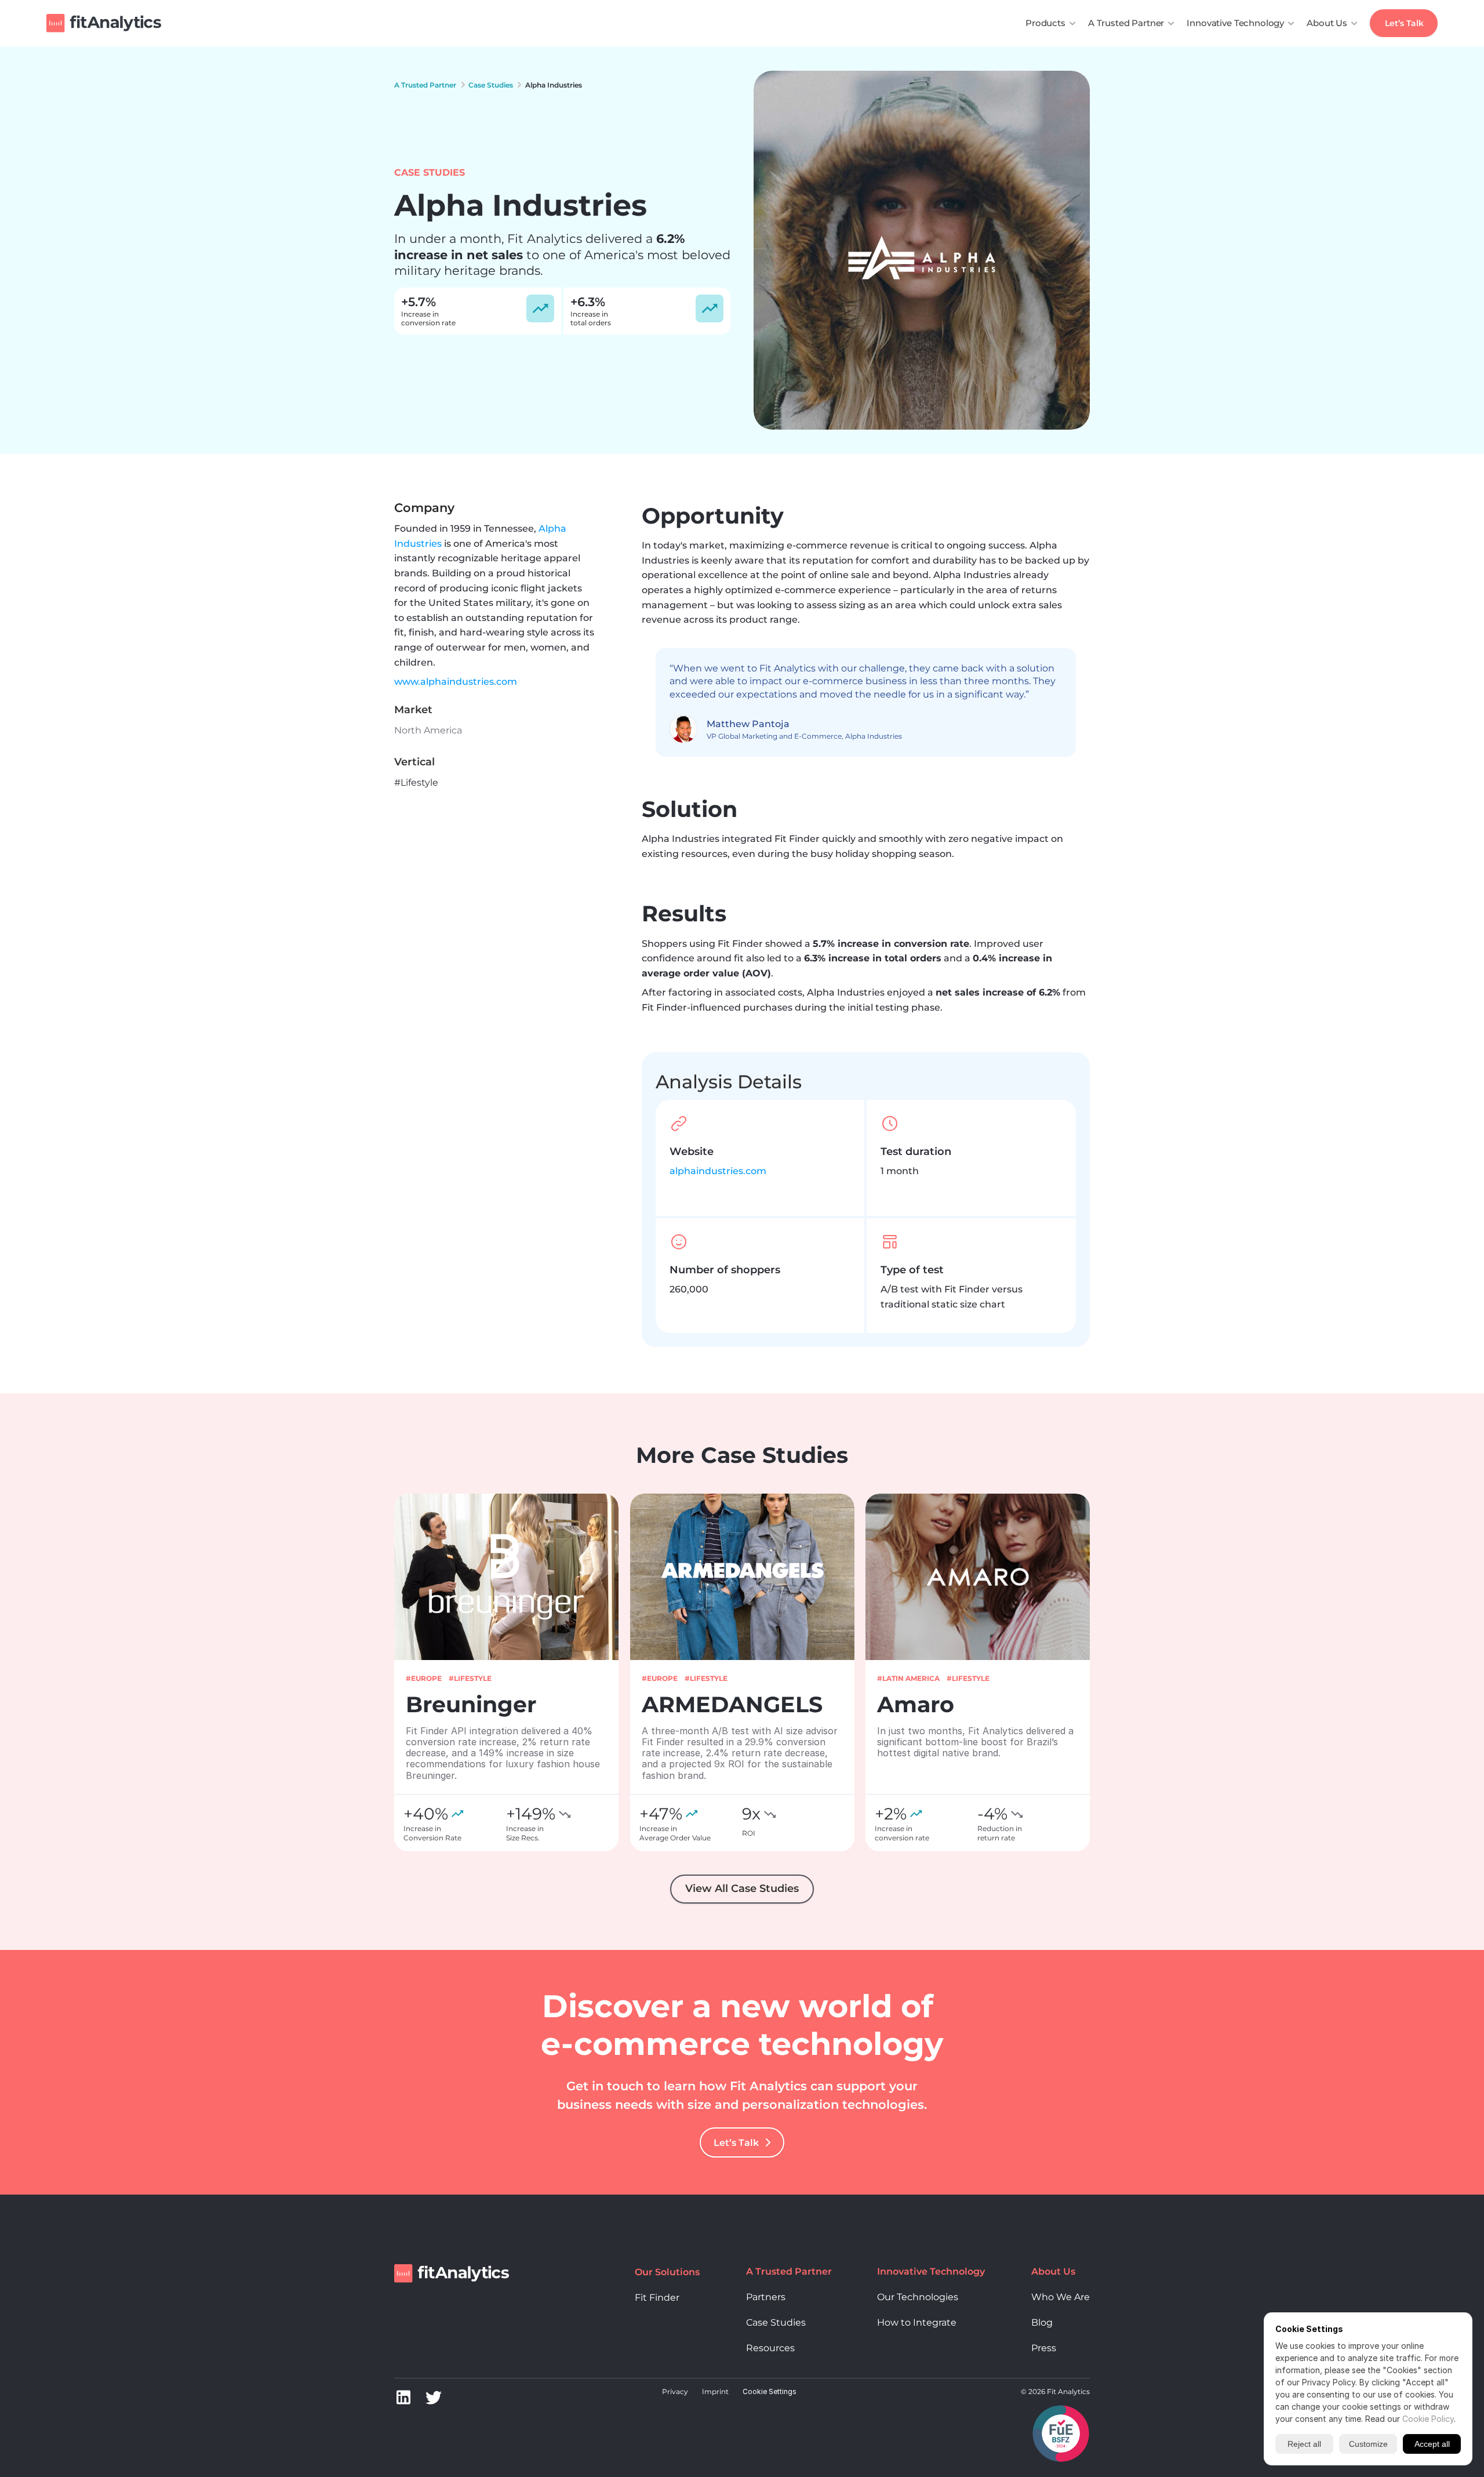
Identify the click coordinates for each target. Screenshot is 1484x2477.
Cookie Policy (1428, 2419)
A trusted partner (425, 85)
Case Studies (776, 2322)
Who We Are (1061, 2297)
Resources (770, 2348)
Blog (1042, 2322)
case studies (491, 85)
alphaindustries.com (718, 1171)
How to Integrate (917, 2322)
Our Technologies (918, 2297)
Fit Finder (657, 2298)
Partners (766, 2297)
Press (1044, 2348)
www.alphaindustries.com (456, 682)
